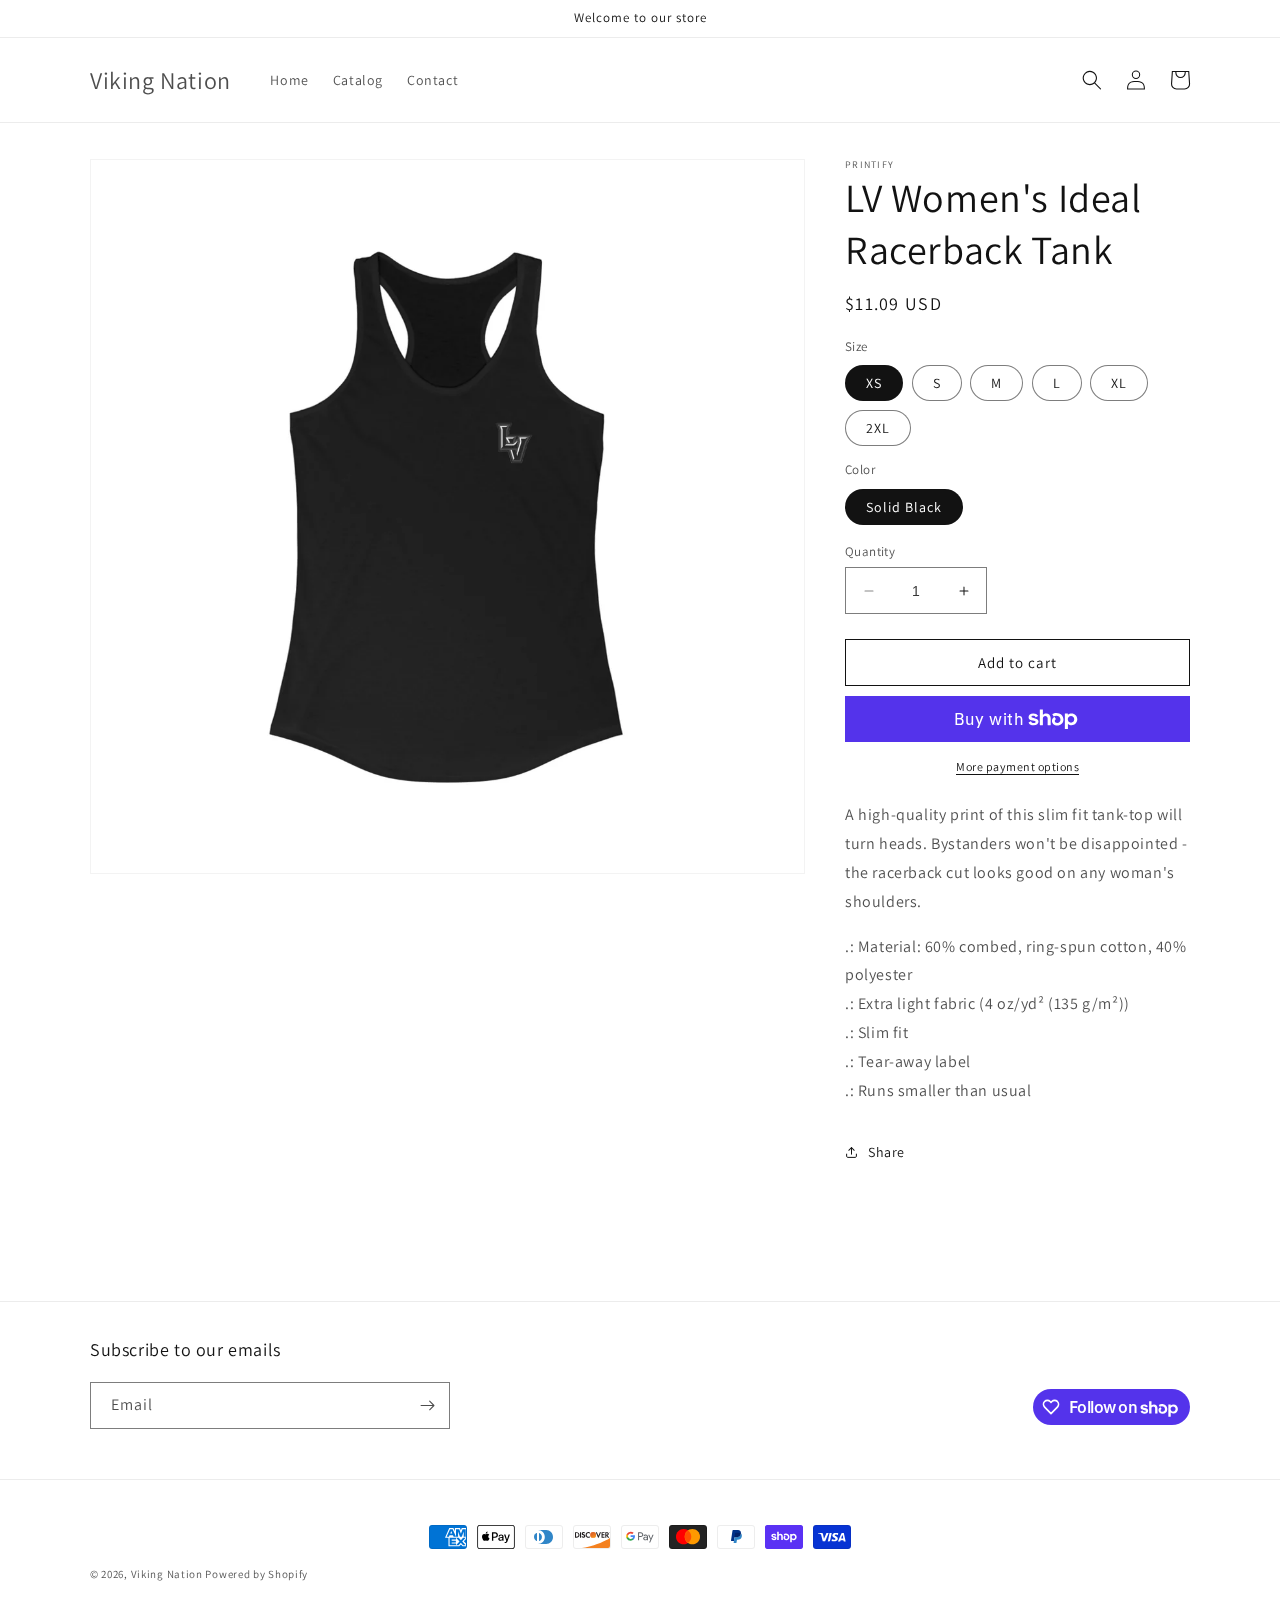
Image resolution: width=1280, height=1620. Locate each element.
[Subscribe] (427, 1405)
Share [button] (886, 1152)
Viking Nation (167, 1574)
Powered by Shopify (256, 1574)
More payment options (1017, 766)
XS (874, 383)
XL (1119, 383)
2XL (878, 428)
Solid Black (904, 507)
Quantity (870, 551)
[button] (1092, 80)
